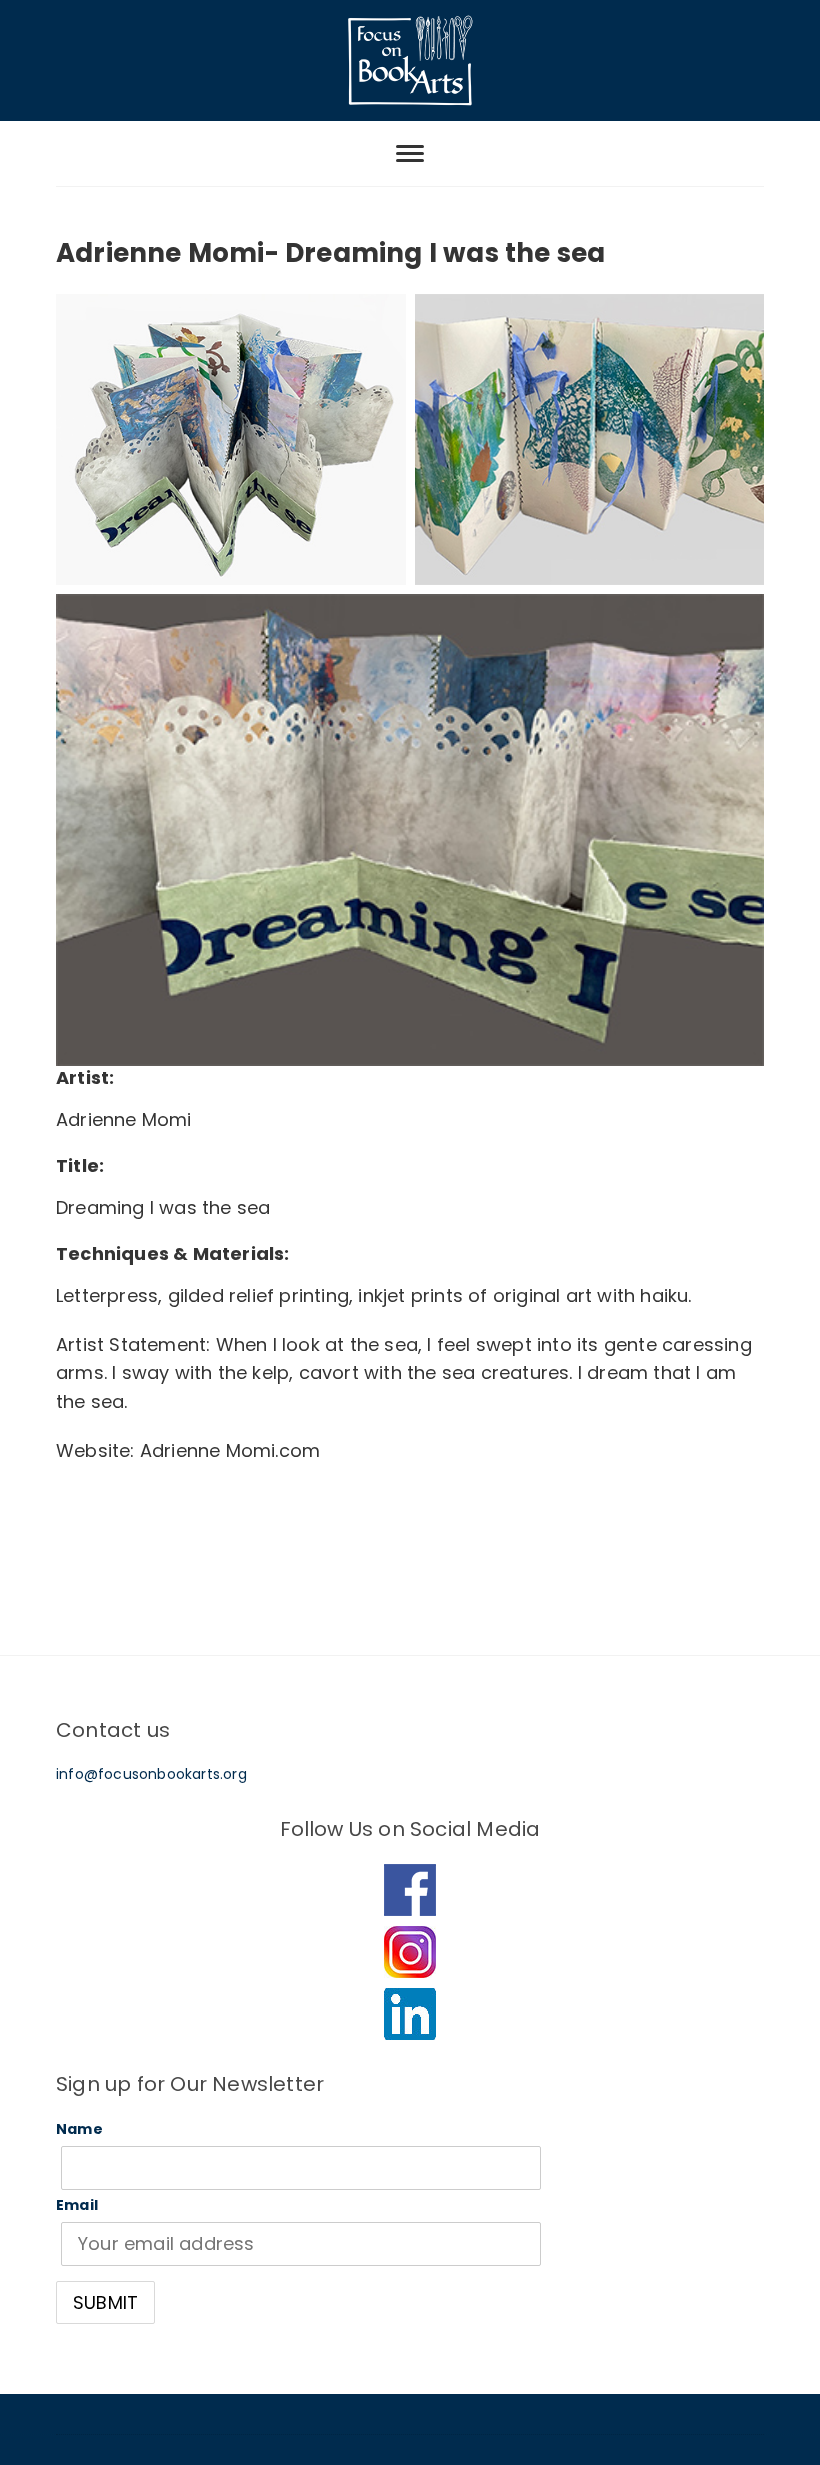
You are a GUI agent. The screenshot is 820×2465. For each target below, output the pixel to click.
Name (79, 2129)
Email (77, 2205)
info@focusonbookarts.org (151, 1774)
